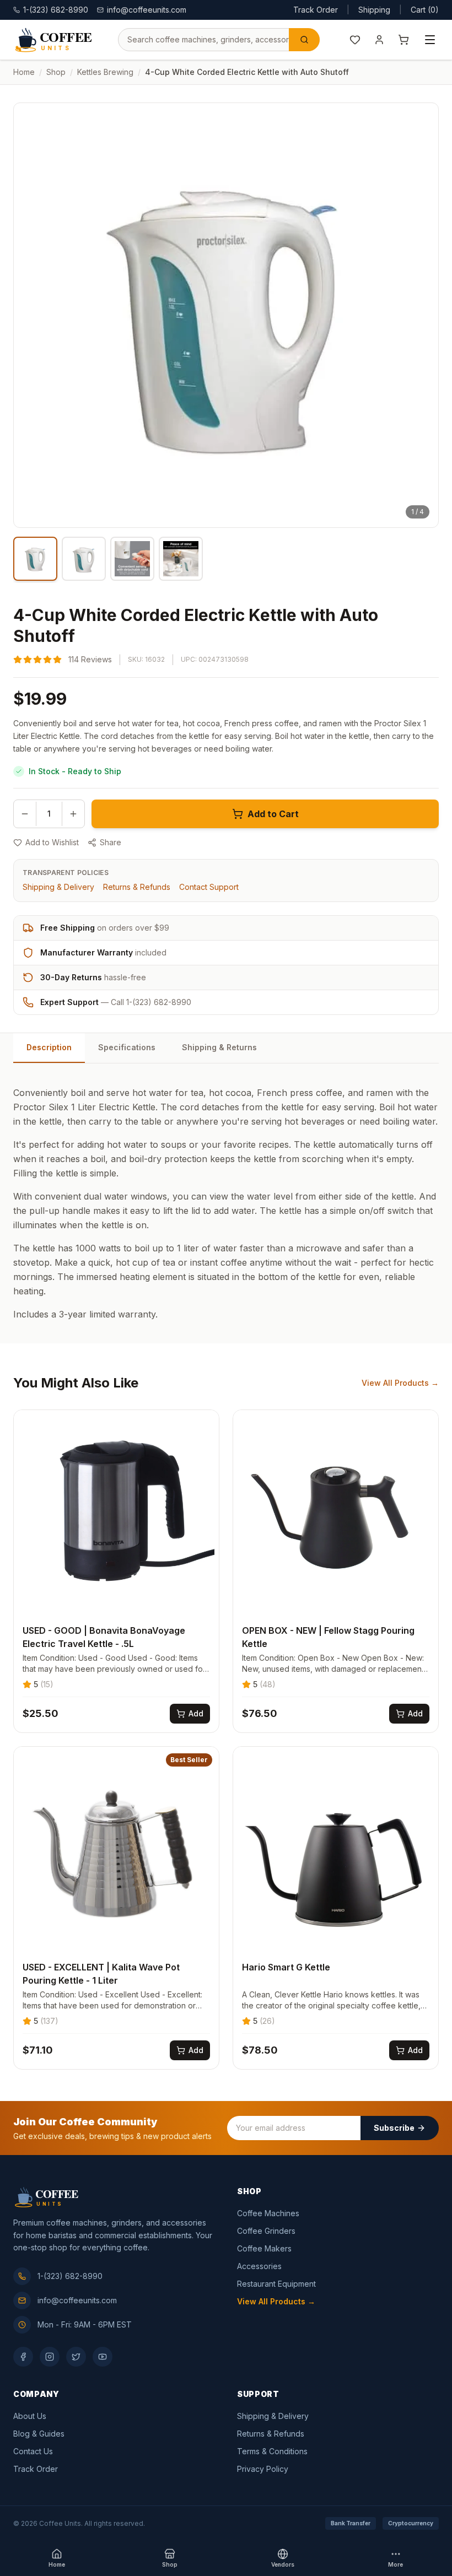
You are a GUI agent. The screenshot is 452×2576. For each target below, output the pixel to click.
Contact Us (33, 2451)
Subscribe (394, 2128)
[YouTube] (103, 2357)
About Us (30, 2416)
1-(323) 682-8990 (70, 2276)
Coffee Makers (264, 2248)
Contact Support (209, 887)
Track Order (316, 10)
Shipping (374, 10)
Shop (56, 72)
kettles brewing (105, 72)
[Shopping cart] (403, 40)
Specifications (127, 1047)
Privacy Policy (263, 2469)
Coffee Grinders (266, 2231)
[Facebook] (23, 2357)
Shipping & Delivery (58, 887)
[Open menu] (430, 40)
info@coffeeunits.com (147, 10)
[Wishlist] (355, 40)
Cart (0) (425, 10)
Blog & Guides (39, 2434)
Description (49, 1047)
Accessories (259, 2266)
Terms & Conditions (272, 2451)
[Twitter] (76, 2357)
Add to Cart (273, 814)
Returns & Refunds (137, 887)
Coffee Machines (268, 2213)
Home (24, 72)
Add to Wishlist (52, 842)
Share (111, 842)
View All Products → (400, 1383)
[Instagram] (50, 2357)
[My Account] (379, 40)
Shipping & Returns (219, 1047)
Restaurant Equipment (276, 2284)
